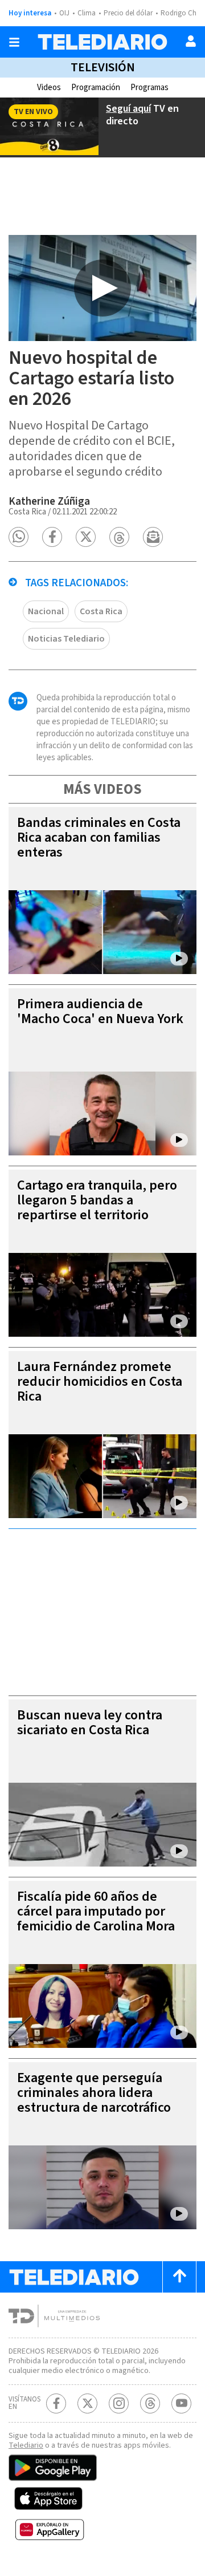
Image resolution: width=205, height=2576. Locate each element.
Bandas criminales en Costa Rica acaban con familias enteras (99, 837)
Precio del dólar (128, 13)
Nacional (46, 611)
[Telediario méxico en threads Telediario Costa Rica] (150, 2403)
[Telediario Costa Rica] (102, 42)
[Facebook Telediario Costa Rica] (56, 2403)
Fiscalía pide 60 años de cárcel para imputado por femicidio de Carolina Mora (96, 1911)
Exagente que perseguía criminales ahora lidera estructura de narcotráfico (94, 2093)
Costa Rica (101, 611)
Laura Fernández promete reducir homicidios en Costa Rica (100, 1382)
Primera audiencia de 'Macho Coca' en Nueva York (100, 1011)
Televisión (103, 67)
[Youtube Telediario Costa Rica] (181, 2403)
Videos (49, 88)
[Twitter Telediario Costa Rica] (87, 2403)
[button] (19, 537)
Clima (87, 13)
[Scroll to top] (179, 2277)
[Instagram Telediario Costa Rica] (119, 2403)
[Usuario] (191, 41)
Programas (149, 88)
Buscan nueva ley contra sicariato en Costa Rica (90, 1723)
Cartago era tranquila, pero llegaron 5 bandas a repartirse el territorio (97, 1200)
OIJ (64, 13)
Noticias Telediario (66, 639)
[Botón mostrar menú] (14, 42)
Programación (96, 88)
